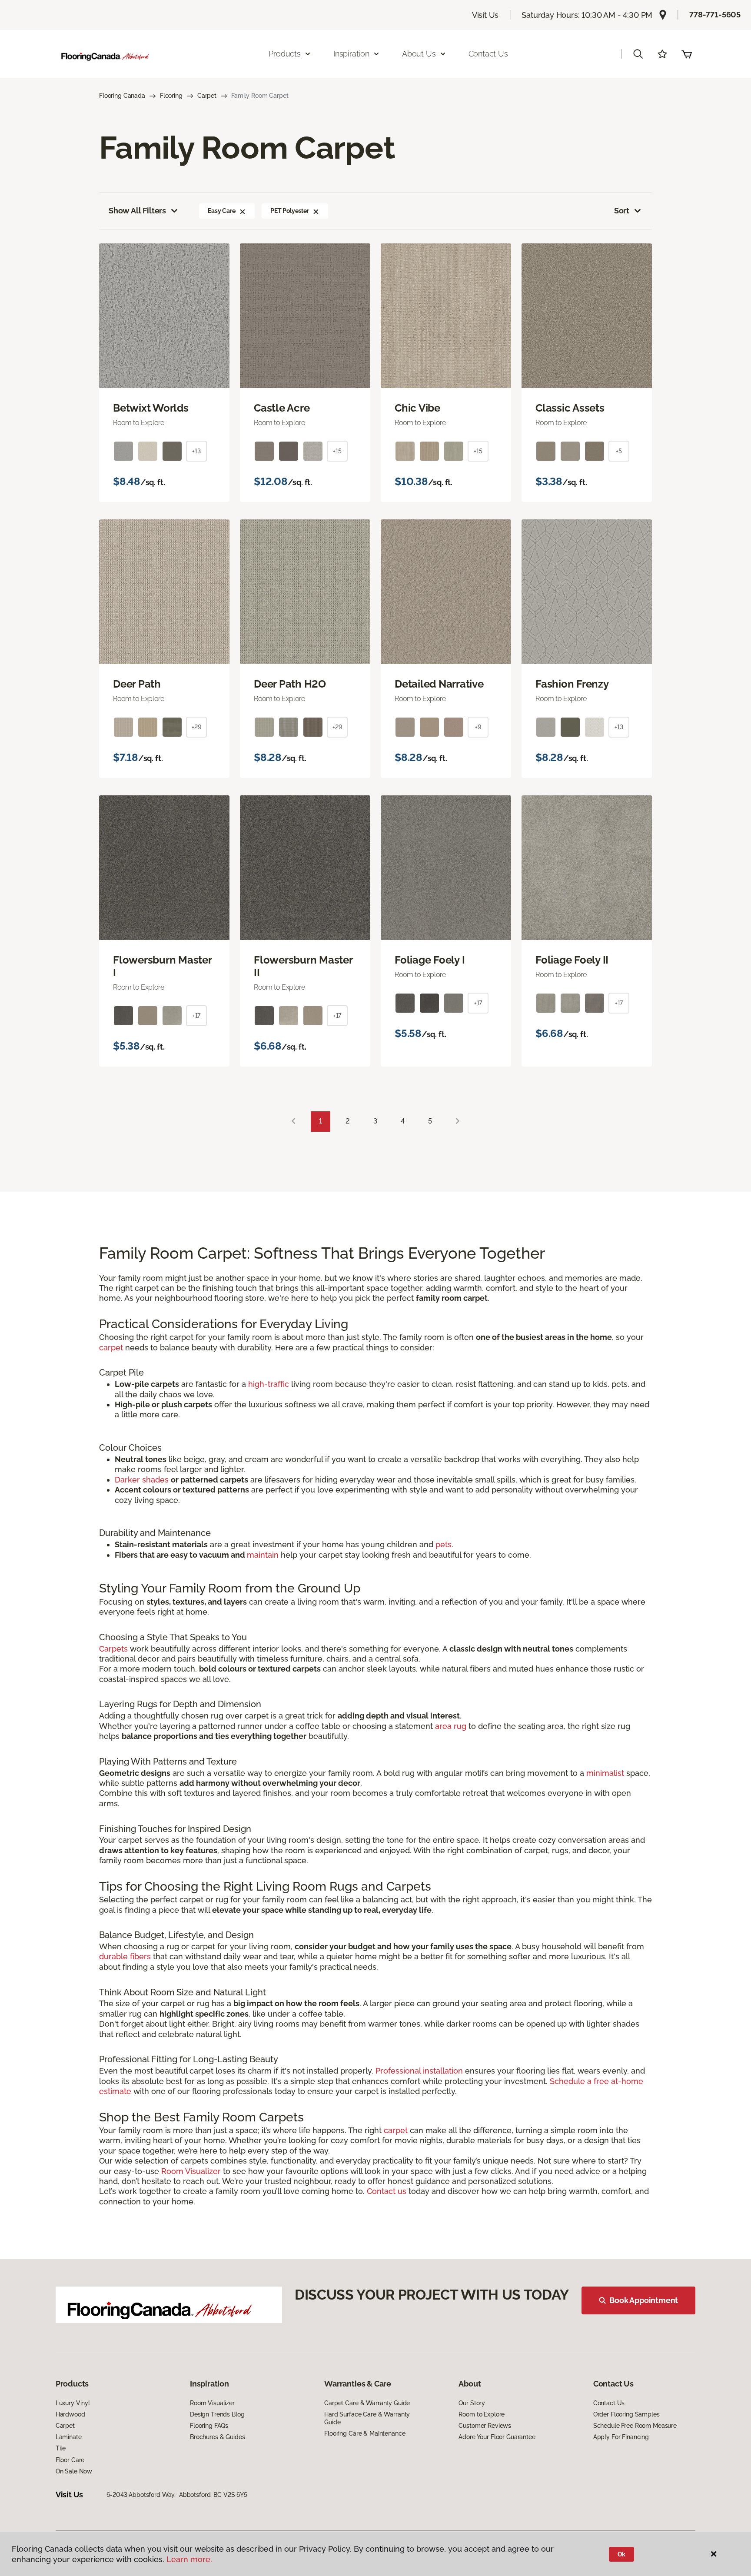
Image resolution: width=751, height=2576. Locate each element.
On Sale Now (74, 2471)
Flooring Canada (122, 96)
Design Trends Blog (217, 2414)
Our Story (472, 2403)
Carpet (207, 96)
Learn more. (189, 2559)
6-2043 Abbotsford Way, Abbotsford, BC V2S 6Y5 (177, 2495)
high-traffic (269, 1384)
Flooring (171, 96)
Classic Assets (570, 408)
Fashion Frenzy (572, 684)
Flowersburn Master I (162, 966)
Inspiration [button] (351, 54)
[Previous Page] (293, 1122)
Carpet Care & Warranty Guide (367, 2403)
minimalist (605, 1773)
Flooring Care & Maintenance (365, 2433)
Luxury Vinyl (73, 2403)
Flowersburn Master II (303, 966)
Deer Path (137, 684)
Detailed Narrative (439, 684)
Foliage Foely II (572, 960)
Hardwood (70, 2414)
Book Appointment (644, 2300)
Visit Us (485, 15)
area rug (451, 1726)
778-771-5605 (715, 15)
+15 (337, 451)
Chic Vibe (417, 408)
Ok (622, 2554)
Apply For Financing (621, 2437)
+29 (196, 727)
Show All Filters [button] (137, 211)
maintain (263, 1555)
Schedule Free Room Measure (635, 2426)
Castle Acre (282, 408)
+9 (478, 727)
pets (444, 1544)
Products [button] (285, 54)
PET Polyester (290, 211)
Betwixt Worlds (151, 408)
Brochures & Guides (217, 2437)
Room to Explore (482, 2414)
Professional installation (419, 2071)
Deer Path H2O (290, 684)
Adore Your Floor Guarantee (497, 2437)
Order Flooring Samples (626, 2414)
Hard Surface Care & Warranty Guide (367, 2418)
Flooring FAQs (209, 2426)
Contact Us (488, 54)
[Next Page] (458, 1122)
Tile (61, 2448)
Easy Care (222, 211)
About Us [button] (419, 54)
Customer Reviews (485, 2426)
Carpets (113, 1649)
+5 (619, 451)
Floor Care (70, 2460)
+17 (197, 1016)
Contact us (387, 2191)
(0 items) (687, 54)
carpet (111, 1348)
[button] (638, 54)
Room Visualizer (191, 2171)
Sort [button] (622, 211)
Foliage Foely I (430, 960)
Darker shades (142, 1480)
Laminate (69, 2437)
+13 (196, 451)
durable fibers (125, 1956)
